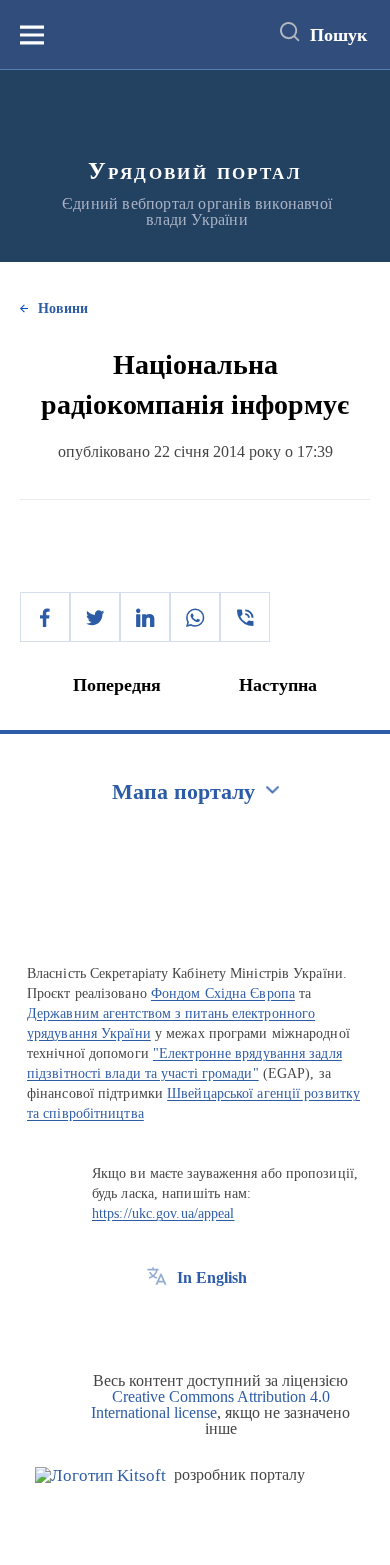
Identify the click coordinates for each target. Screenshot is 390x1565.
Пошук (338, 35)
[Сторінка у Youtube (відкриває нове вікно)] (231, 1323)
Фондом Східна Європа (223, 993)
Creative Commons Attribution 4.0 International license (210, 1404)
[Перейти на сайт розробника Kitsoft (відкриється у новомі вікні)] (100, 1475)
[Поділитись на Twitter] (95, 617)
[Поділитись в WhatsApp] (195, 617)
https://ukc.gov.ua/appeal (163, 1213)
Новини (63, 308)
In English (212, 1277)
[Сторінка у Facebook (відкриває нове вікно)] (157, 1323)
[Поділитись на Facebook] (45, 617)
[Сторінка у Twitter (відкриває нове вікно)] (194, 1323)
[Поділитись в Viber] (245, 617)
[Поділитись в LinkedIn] (145, 617)
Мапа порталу (183, 791)
